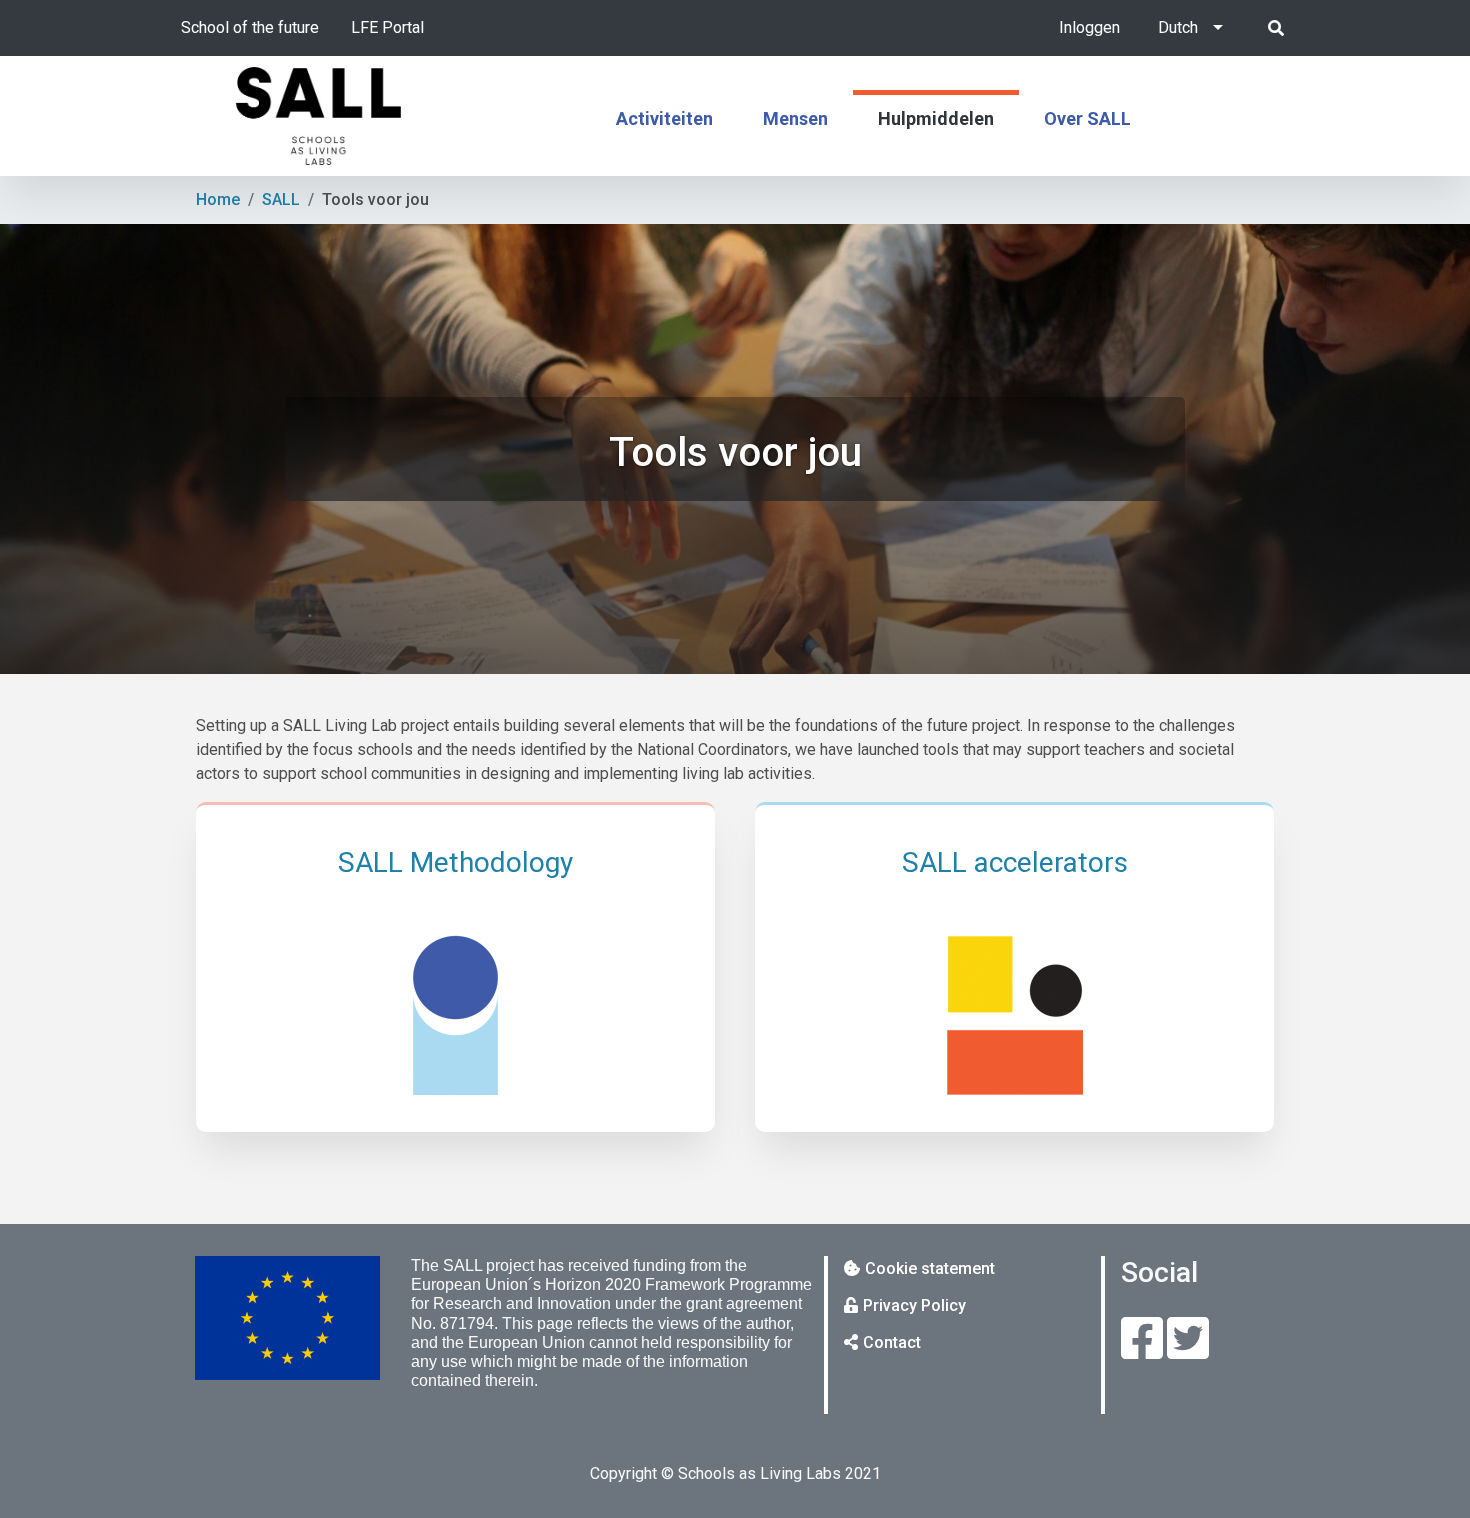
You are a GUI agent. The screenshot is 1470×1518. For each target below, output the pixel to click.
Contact (892, 1342)
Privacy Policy (914, 1305)
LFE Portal (387, 27)
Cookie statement (930, 1268)
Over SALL (1087, 118)
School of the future (250, 27)
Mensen (795, 118)
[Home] (319, 116)
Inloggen (1089, 27)
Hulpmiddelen (936, 118)
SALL (281, 199)
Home (218, 199)
